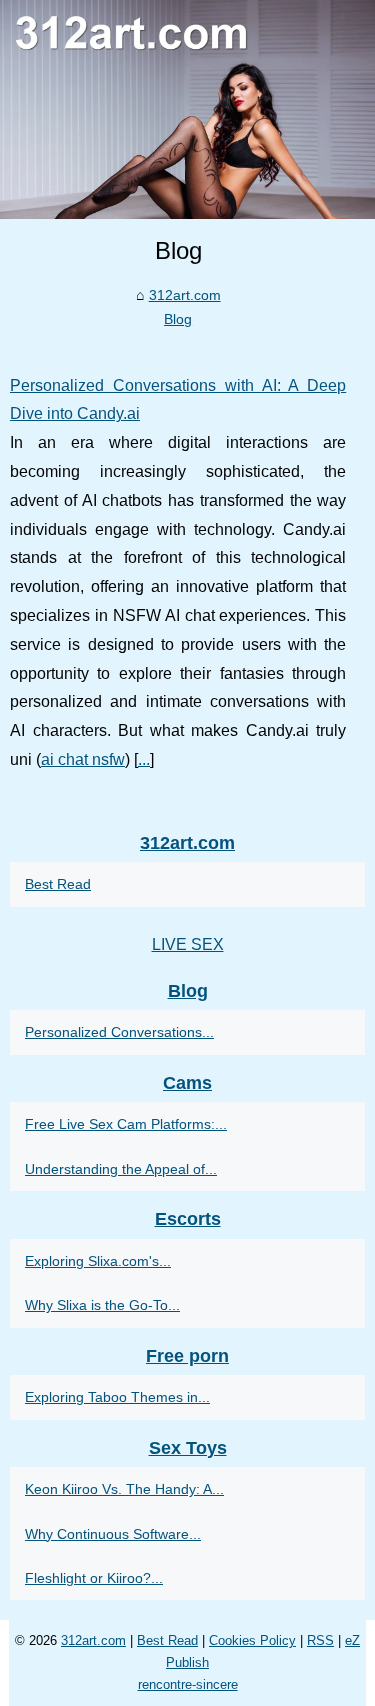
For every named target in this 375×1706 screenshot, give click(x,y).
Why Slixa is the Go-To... (102, 1305)
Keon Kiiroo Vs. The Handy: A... (124, 1489)
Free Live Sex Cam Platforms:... (126, 1124)
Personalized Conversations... (119, 1032)
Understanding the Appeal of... (121, 1169)
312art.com (185, 295)
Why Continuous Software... (113, 1534)
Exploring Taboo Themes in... (117, 1397)
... (144, 759)
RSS (320, 1640)
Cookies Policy (252, 1640)
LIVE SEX (188, 944)
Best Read (58, 884)
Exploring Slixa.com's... (98, 1261)
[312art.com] (187, 109)
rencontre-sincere (188, 1684)
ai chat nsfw (83, 759)
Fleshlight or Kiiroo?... (94, 1578)
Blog (178, 319)
